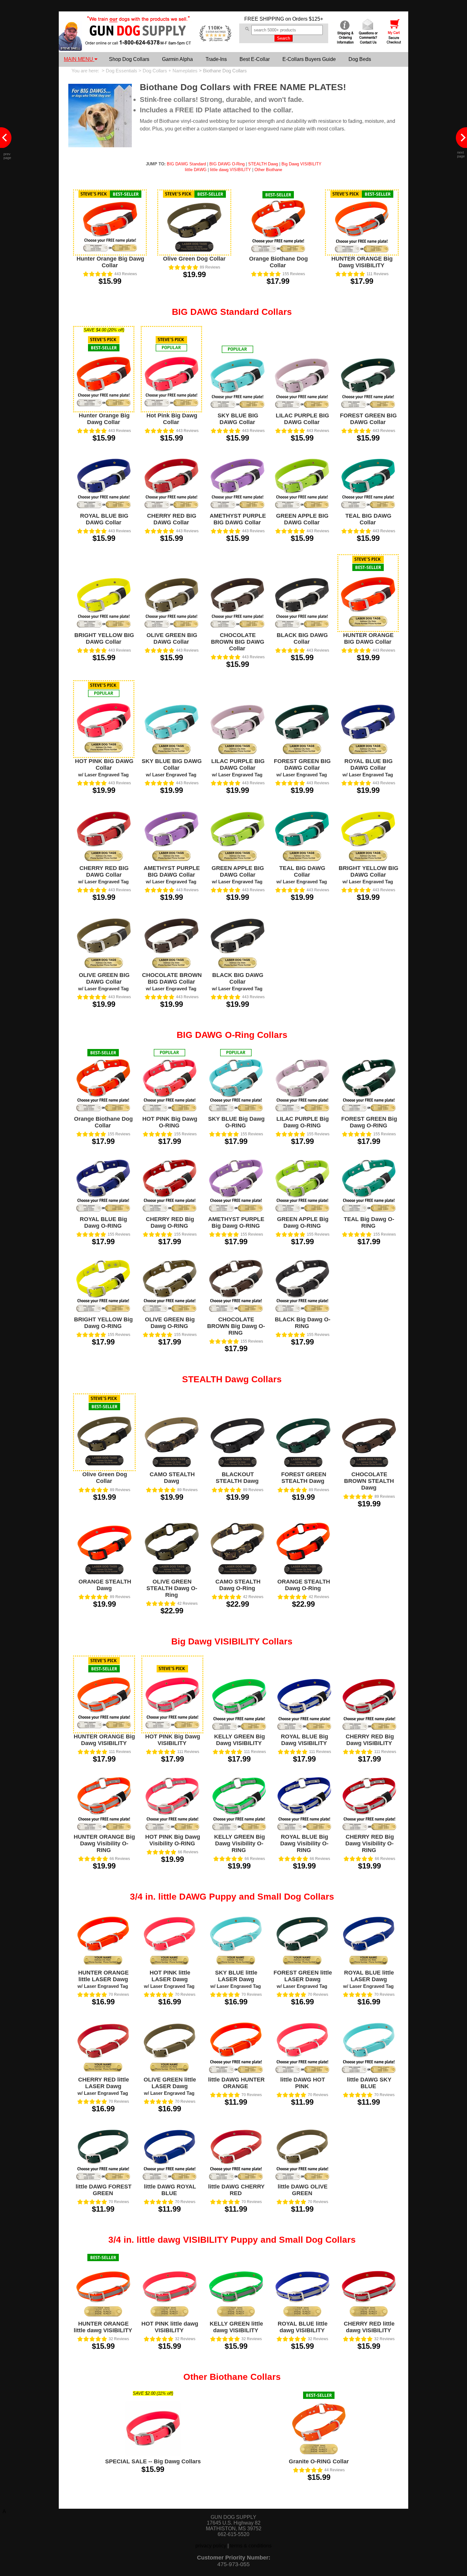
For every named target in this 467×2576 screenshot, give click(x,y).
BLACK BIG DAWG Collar (302, 638)
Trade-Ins (216, 59)
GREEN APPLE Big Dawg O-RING (303, 1222)
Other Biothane (268, 170)
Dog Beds (360, 59)
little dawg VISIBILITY (230, 170)
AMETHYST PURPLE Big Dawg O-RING (236, 1222)
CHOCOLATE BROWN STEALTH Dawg (369, 1481)
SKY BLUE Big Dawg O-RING (236, 1122)
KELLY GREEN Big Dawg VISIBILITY (240, 1740)
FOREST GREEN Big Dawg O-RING (369, 1122)
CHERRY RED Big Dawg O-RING (170, 1222)
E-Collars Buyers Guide (309, 59)
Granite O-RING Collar (319, 2461)
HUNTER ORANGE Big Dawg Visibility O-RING (104, 1843)
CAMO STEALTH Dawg (172, 1478)
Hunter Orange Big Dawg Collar (110, 262)
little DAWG (196, 170)
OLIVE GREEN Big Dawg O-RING (170, 1323)
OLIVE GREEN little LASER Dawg (170, 2086)
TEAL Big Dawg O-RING (369, 1222)
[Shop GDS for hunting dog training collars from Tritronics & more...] (139, 41)
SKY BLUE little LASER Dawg (236, 1979)
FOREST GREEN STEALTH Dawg (304, 1478)
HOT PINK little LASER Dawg (169, 1979)
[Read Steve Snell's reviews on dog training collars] (70, 49)
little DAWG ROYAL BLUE (170, 2190)
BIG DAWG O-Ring (227, 164)
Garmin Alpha (177, 59)
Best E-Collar (255, 59)
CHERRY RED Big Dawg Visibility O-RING (370, 1843)
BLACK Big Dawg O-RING (303, 1323)
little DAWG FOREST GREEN (104, 2190)
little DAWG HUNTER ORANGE (236, 2083)
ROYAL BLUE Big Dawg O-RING (103, 1222)
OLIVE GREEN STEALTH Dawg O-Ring (172, 1588)
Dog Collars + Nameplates (170, 71)
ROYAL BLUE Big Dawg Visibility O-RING (304, 1843)
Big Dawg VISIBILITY (301, 164)
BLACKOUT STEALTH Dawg (237, 1478)
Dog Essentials (122, 71)
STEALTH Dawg (263, 164)
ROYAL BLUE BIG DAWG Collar (104, 519)
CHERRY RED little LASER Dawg (103, 2086)
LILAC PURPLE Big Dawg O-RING (303, 1122)
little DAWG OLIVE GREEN (303, 2190)
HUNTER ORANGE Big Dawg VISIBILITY (362, 262)
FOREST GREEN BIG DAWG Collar (368, 419)
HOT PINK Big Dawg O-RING (170, 1122)
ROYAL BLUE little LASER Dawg (369, 1979)
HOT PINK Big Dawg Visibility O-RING (173, 1840)
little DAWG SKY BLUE (369, 2083)
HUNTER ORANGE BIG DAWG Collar (368, 638)
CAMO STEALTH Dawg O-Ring (238, 1585)
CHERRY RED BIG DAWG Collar (172, 519)
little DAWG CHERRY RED (236, 2190)
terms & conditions (251, 2546)
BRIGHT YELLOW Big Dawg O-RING (103, 1323)
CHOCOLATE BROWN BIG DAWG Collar (238, 642)
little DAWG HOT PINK (303, 2083)
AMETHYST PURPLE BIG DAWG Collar (238, 519)
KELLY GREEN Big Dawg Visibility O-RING (240, 1843)
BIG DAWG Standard (186, 164)
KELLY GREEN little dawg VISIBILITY (236, 2327)
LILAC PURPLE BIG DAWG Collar (302, 419)
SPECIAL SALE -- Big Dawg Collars (153, 2461)
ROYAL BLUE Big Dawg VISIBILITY (305, 1740)
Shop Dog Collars (129, 59)
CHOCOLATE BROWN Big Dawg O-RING (236, 1326)
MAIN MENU (79, 59)
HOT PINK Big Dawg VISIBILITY (173, 1740)
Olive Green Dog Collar (194, 259)
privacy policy (211, 2546)
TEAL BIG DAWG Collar (368, 519)
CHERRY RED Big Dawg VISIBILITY (370, 1740)
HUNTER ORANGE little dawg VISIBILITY (103, 2327)
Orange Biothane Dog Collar (278, 262)
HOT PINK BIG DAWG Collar (104, 768)
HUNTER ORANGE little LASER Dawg (103, 1979)
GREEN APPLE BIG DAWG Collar (302, 519)
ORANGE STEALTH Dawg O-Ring (304, 1585)
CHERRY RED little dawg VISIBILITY (369, 2327)
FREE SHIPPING (264, 19)
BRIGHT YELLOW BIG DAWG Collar (104, 638)
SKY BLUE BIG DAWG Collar (238, 419)
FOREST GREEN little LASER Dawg (303, 1979)
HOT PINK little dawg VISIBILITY (170, 2327)
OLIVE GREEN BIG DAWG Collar (172, 638)
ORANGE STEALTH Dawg (105, 1585)
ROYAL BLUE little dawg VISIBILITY (303, 2327)
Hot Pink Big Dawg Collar (172, 419)
